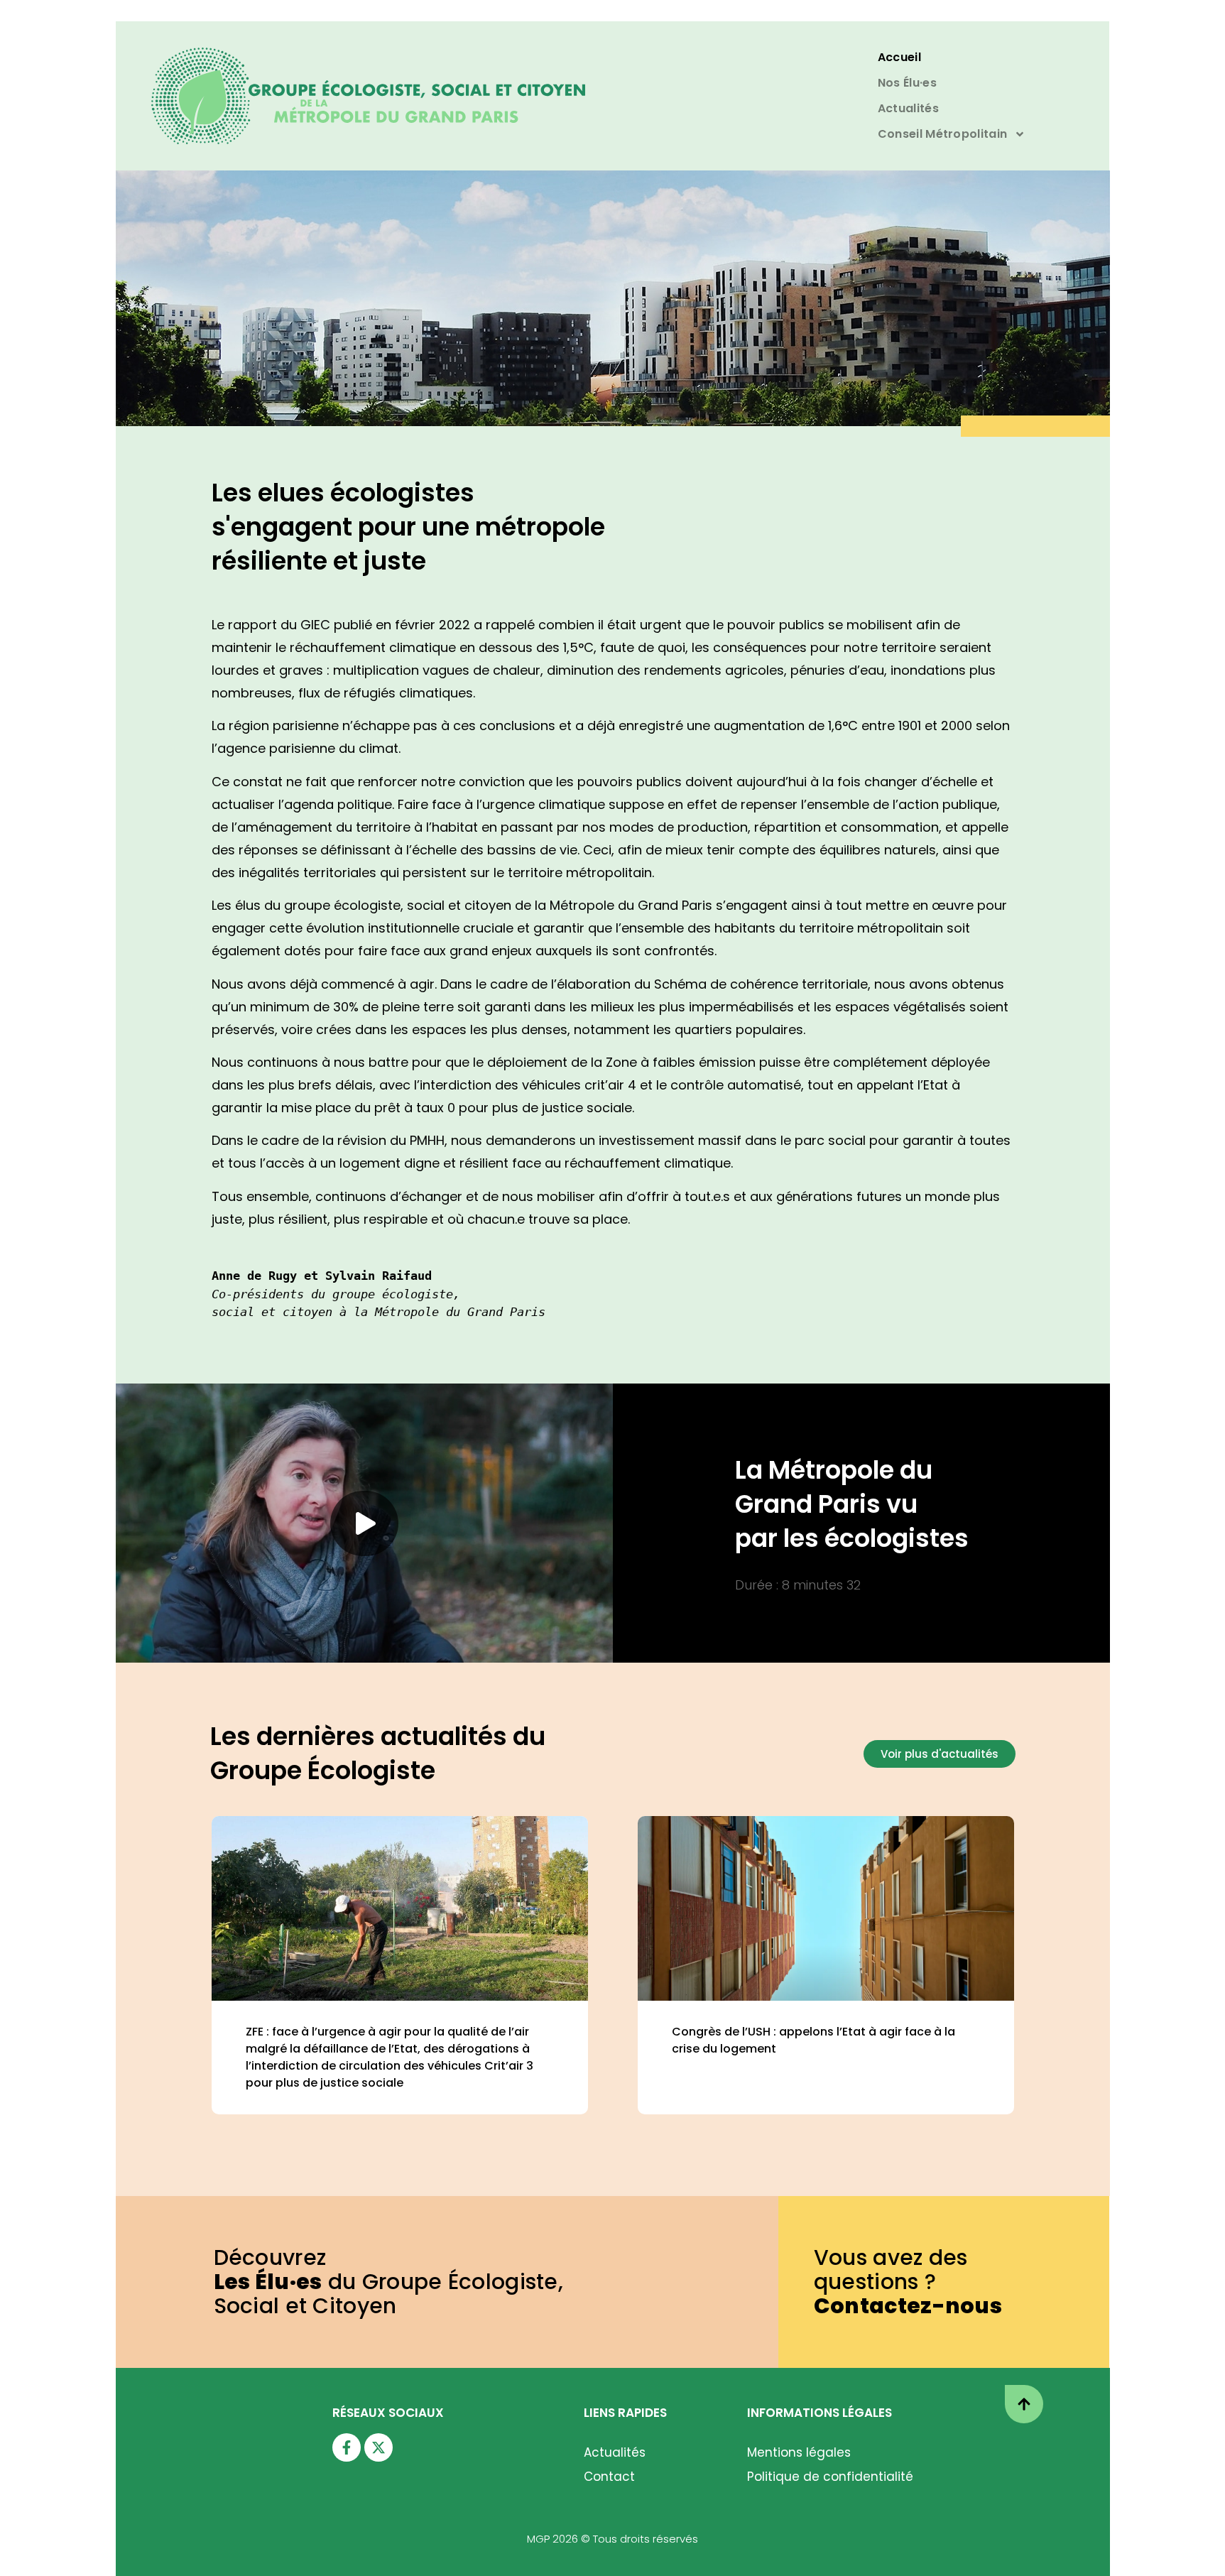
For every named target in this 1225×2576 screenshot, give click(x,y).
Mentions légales (799, 2452)
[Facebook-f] (347, 2447)
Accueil (899, 57)
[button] (364, 1523)
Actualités (908, 108)
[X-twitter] (379, 2447)
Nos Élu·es (907, 83)
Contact (609, 2477)
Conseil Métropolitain (942, 134)
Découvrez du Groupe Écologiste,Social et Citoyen (389, 2282)
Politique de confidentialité (830, 2477)
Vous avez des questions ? (908, 2282)
